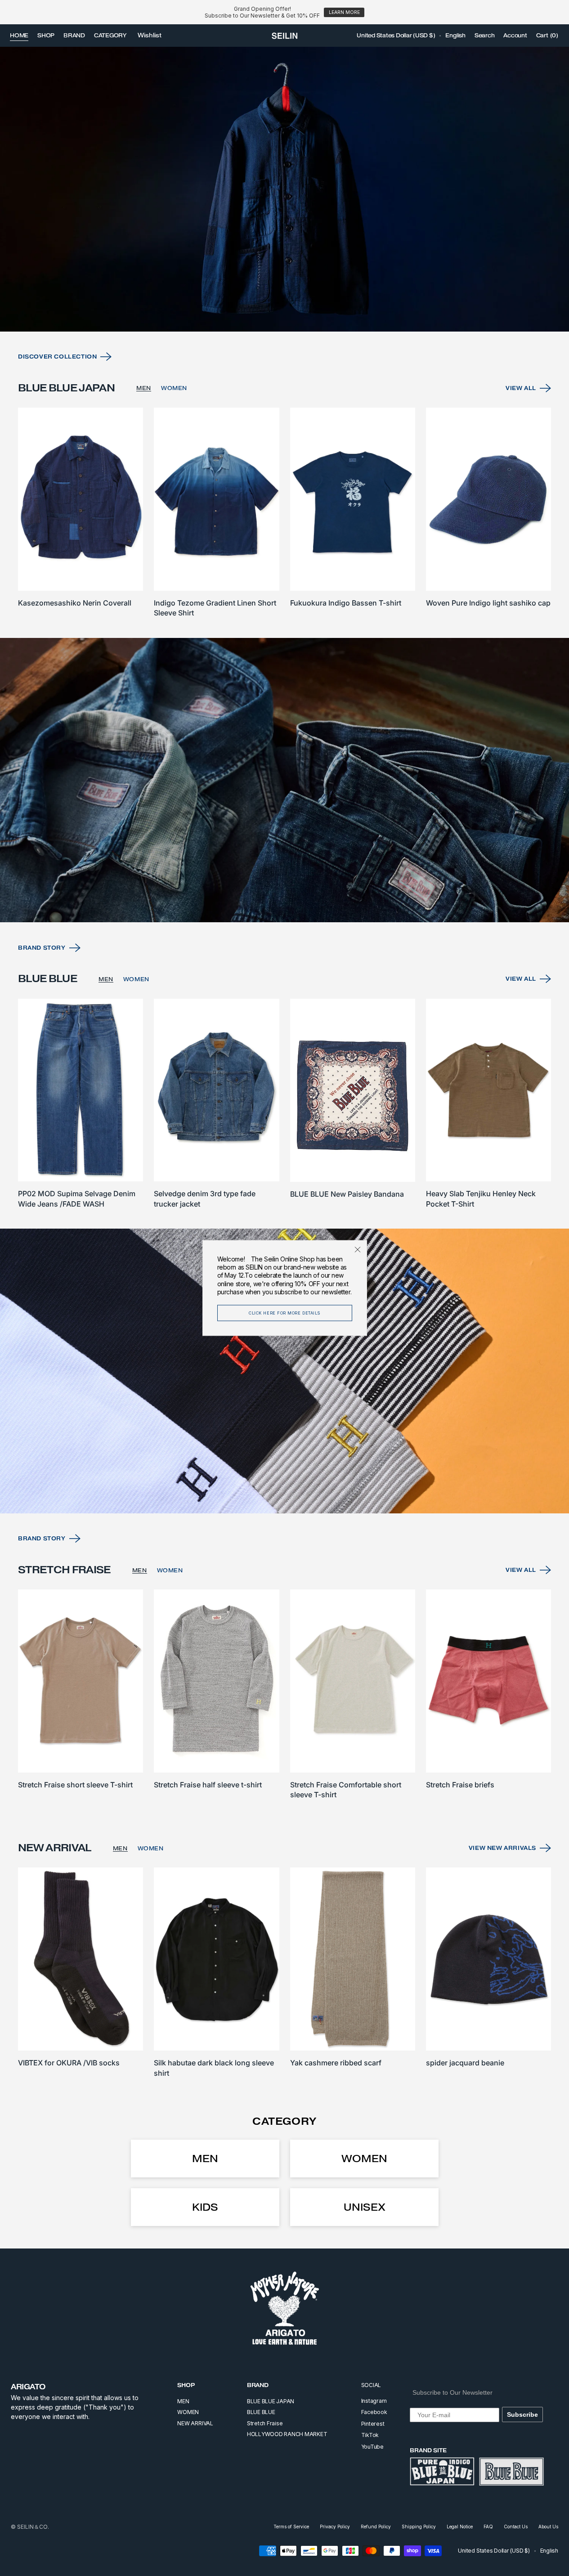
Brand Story (42, 948)
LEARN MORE (344, 12)
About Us (548, 2527)
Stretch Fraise (265, 2423)
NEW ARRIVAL (195, 2423)
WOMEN (174, 388)
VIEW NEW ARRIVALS (502, 1848)
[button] (396, 36)
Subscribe (522, 2414)
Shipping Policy (419, 2527)
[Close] (358, 1250)
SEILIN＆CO (32, 2527)
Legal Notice (460, 2527)
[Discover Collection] (284, 189)
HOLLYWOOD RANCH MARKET (287, 2434)
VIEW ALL (521, 388)
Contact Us (516, 2527)
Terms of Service (291, 2527)
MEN (144, 388)
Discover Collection (57, 357)
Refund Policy (376, 2527)
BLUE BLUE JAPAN (271, 2401)
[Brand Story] (284, 780)
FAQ (488, 2527)
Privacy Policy (335, 2527)
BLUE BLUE (261, 2412)
